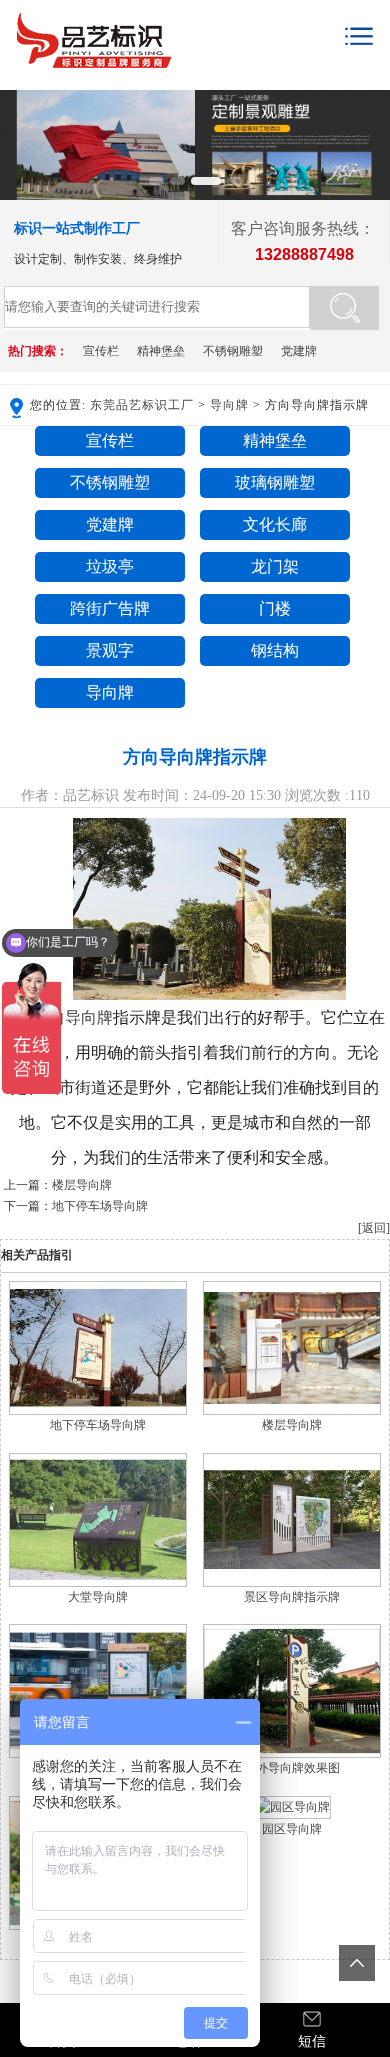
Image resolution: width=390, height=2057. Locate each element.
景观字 (110, 650)
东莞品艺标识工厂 (142, 405)
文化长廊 (275, 524)
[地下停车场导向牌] (98, 1411)
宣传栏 (101, 351)
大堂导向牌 (98, 1597)
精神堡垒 (161, 351)
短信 (312, 2041)
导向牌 (229, 405)
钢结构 (275, 650)
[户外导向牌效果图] (292, 1754)
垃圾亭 (110, 566)
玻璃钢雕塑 (275, 482)
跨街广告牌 (110, 608)
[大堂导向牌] (98, 1583)
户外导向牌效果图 (292, 1768)
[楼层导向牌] (292, 1411)
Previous (19, 135)
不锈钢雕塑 (233, 351)
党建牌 (299, 351)
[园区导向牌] (292, 1807)
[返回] (374, 1228)
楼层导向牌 (82, 1185)
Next (371, 135)
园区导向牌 (292, 1829)
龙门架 (275, 566)
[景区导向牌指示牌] (292, 1583)
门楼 (275, 608)
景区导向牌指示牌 (292, 1597)
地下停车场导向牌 (100, 1206)
